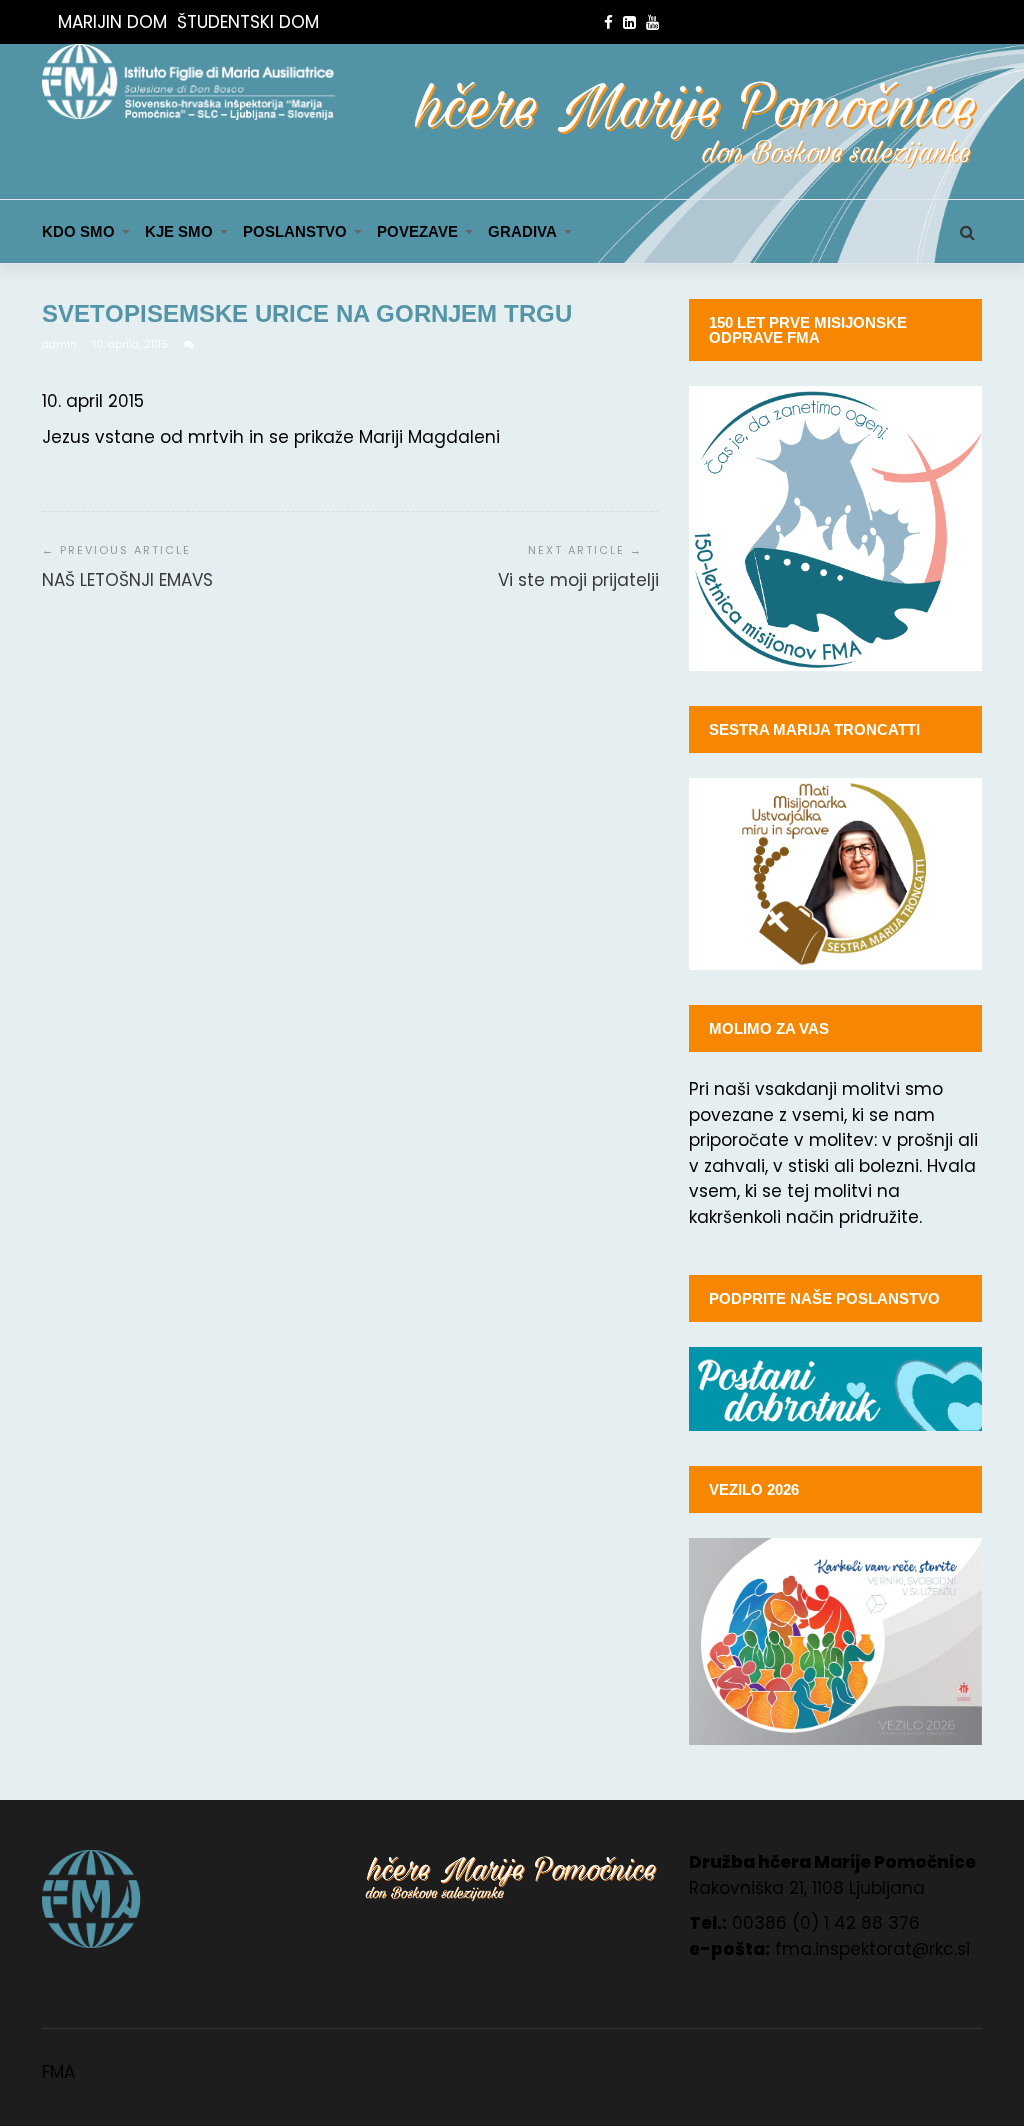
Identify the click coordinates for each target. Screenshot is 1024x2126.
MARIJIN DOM (112, 22)
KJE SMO (179, 231)
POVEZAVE (417, 231)
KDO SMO (78, 231)
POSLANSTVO (295, 231)
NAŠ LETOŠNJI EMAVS (127, 580)
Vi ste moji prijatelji (578, 580)
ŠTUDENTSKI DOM (248, 22)
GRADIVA (522, 231)
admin (61, 344)
